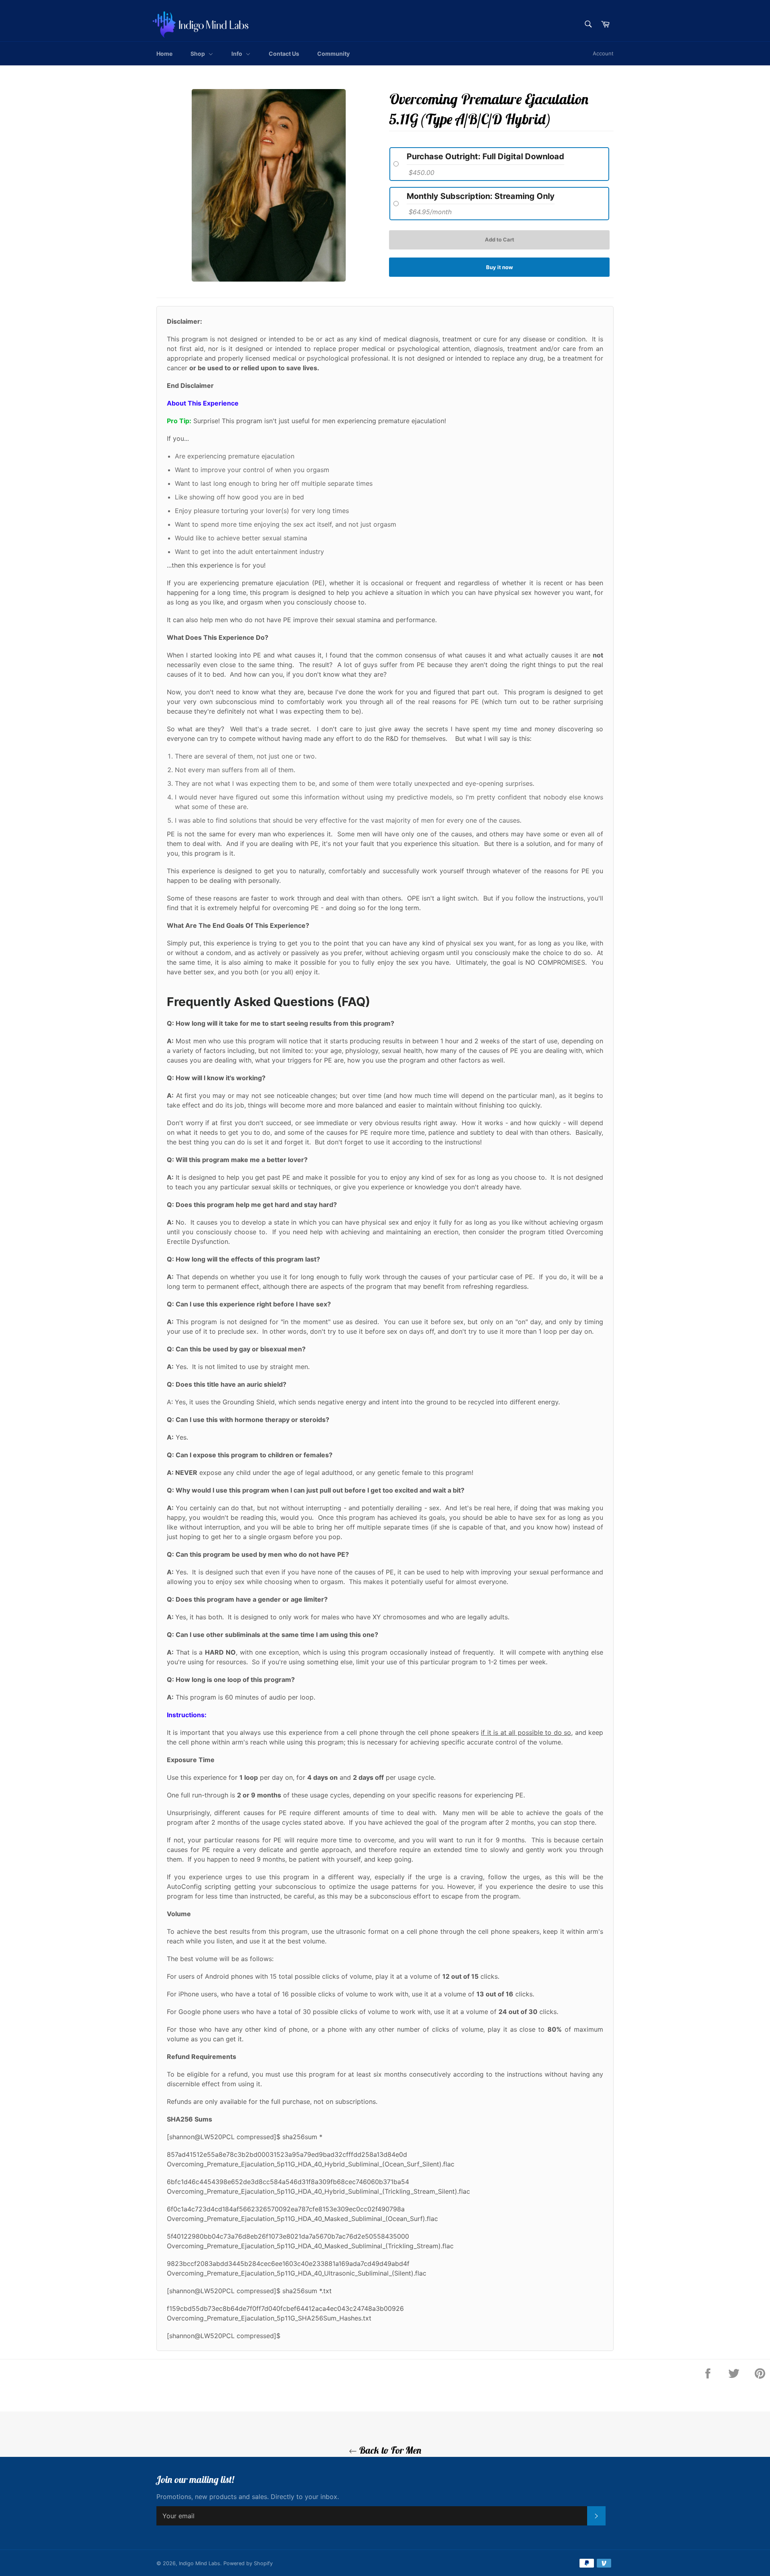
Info (237, 54)
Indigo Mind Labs (200, 2563)
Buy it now (499, 267)
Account (603, 53)
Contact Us (284, 54)
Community (333, 54)
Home (164, 54)
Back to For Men (389, 2450)
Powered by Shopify (248, 2563)
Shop (198, 54)
